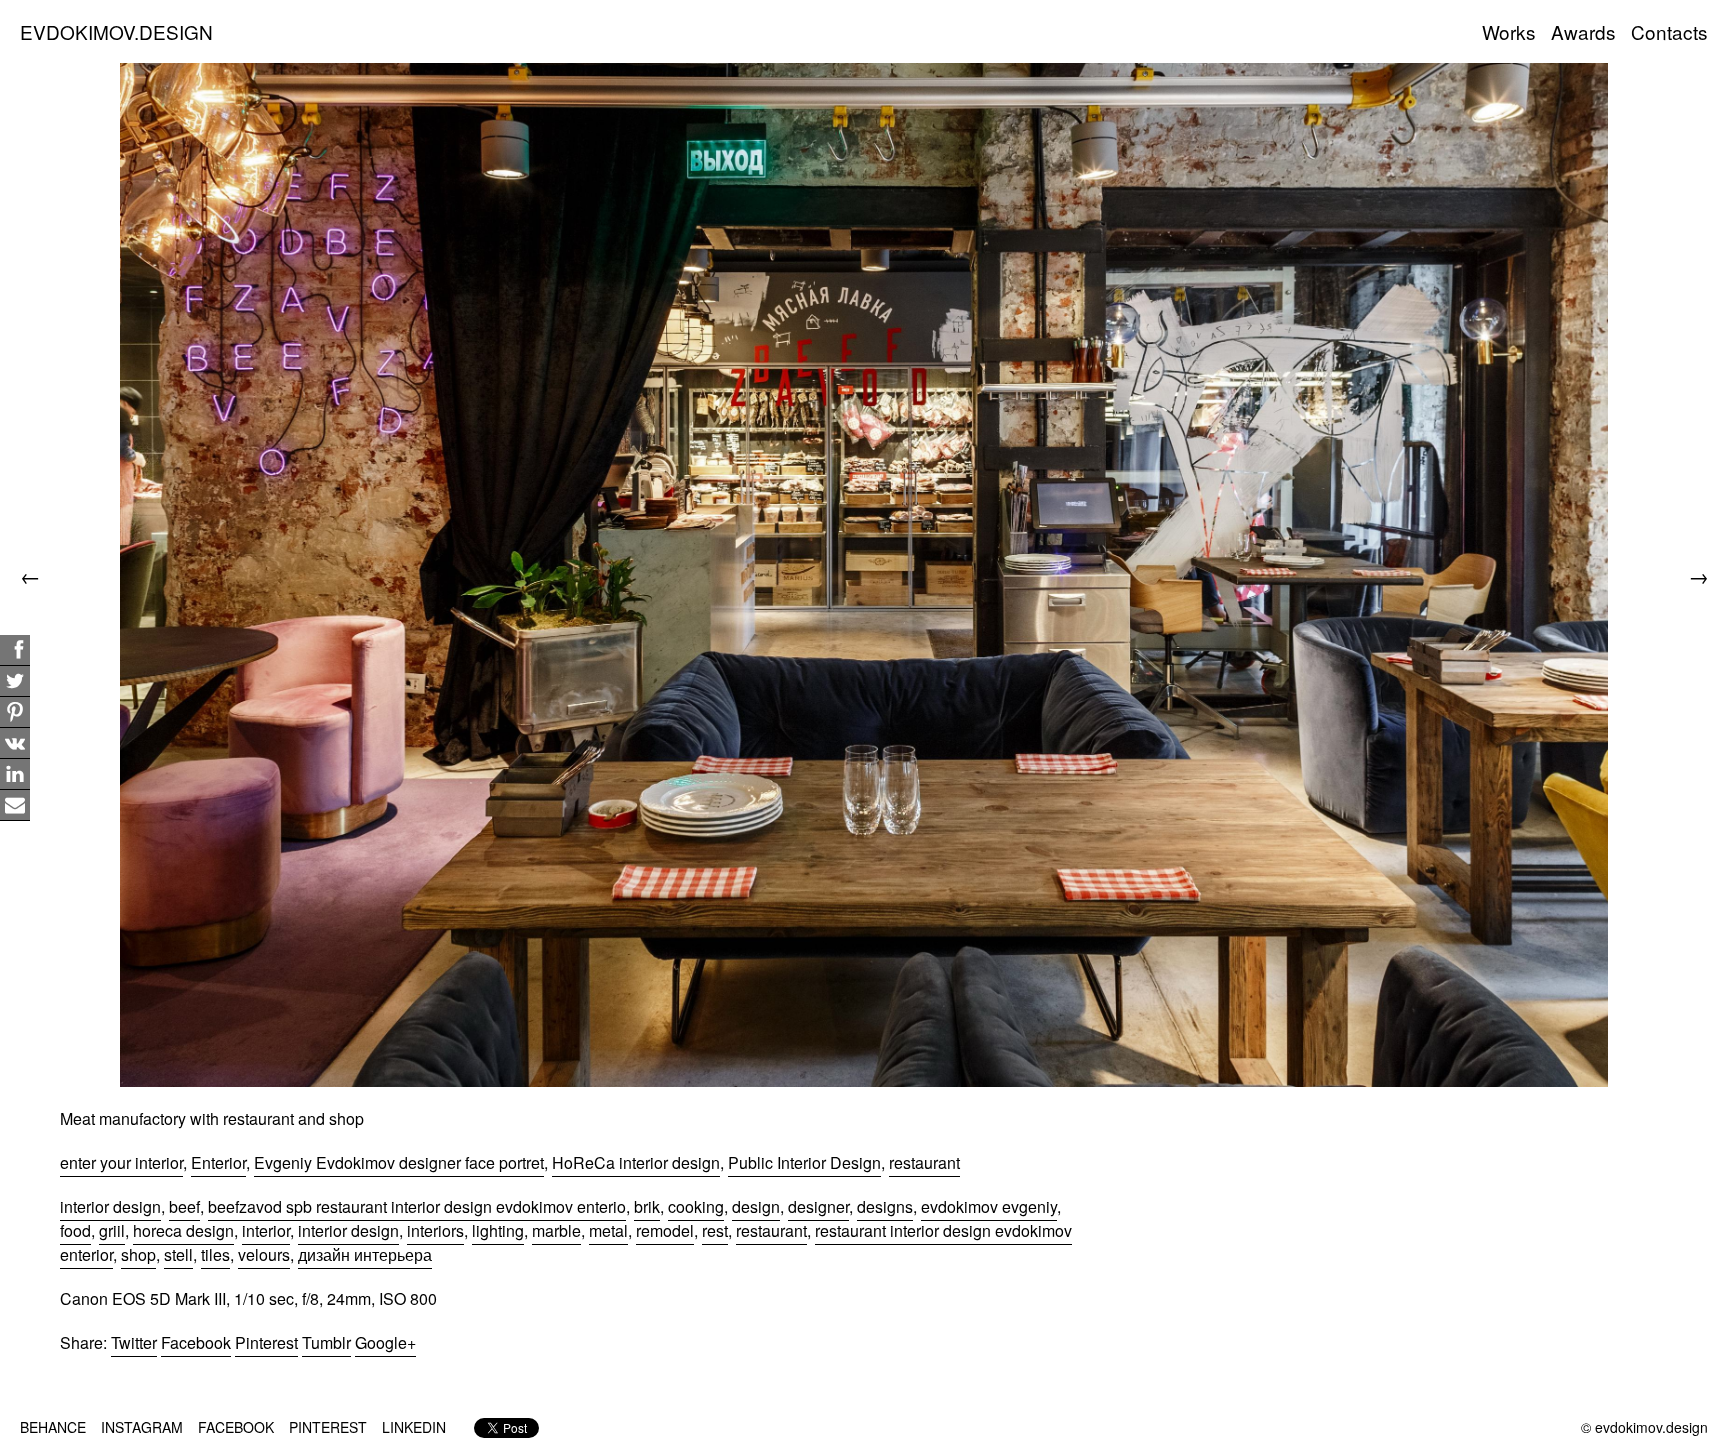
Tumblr (326, 1342)
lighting (498, 1230)
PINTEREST (328, 1427)
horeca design (183, 1230)
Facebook (196, 1342)
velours (264, 1254)
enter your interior (121, 1162)
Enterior (218, 1162)
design (756, 1206)
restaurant (924, 1162)
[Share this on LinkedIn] (15, 774)
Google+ (385, 1342)
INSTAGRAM (142, 1427)
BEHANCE (53, 1427)
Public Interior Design (804, 1162)
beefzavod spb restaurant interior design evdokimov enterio (417, 1206)
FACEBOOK (236, 1427)
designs (885, 1206)
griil (112, 1230)
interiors (435, 1230)
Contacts (1669, 31)
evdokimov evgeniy (989, 1206)
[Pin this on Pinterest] (15, 712)
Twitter (134, 1342)
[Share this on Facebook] (15, 650)
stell (178, 1254)
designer (818, 1206)
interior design (110, 1206)
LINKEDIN (414, 1427)
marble (556, 1230)
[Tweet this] (15, 681)
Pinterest (266, 1342)
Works (1509, 31)
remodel (665, 1230)
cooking (696, 1206)
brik (647, 1206)
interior (266, 1230)
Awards (1583, 31)
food (75, 1230)
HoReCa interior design (636, 1162)
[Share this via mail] (15, 805)
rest (715, 1230)
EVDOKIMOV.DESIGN (116, 31)
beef (184, 1206)
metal (608, 1230)
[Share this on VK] (15, 743)
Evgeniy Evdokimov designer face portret (399, 1162)
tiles (215, 1254)
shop (138, 1254)
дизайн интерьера (365, 1254)
